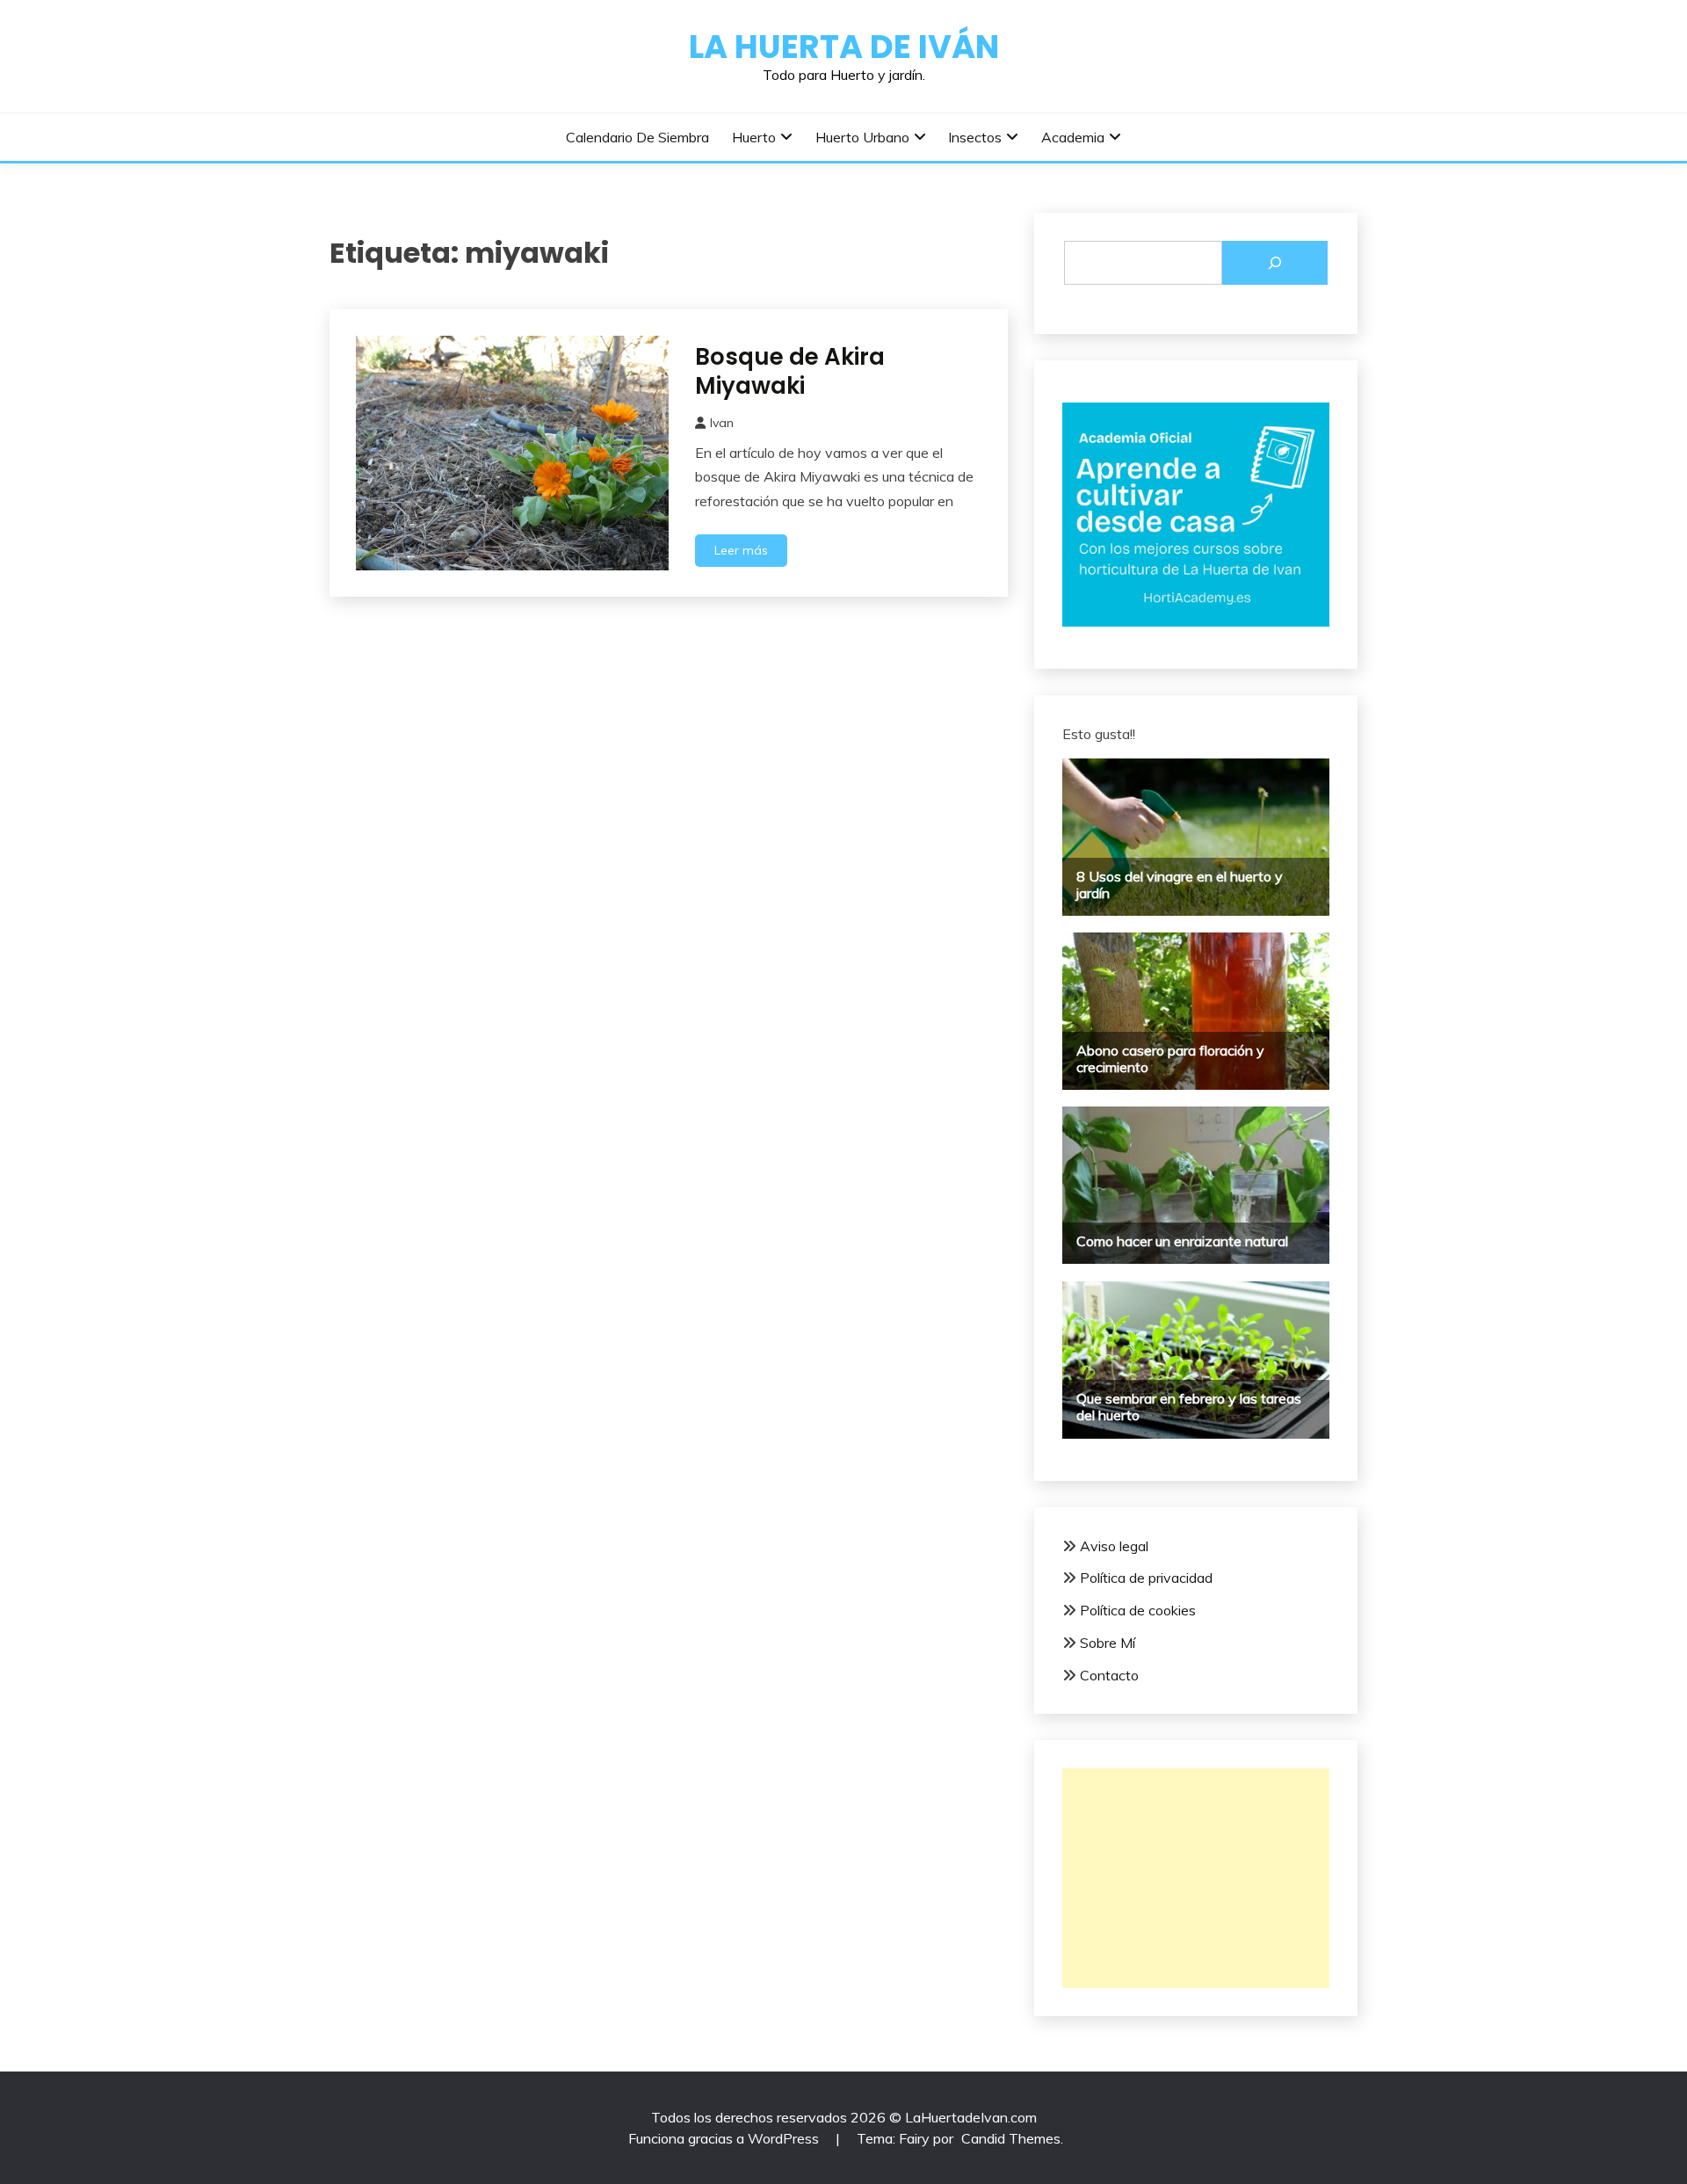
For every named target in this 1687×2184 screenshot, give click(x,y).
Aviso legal (1114, 1546)
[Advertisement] (1196, 1878)
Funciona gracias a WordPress (725, 2138)
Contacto (1109, 1675)
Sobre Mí (1108, 1643)
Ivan (722, 423)
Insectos (975, 137)
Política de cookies (1138, 1610)
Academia (1073, 137)
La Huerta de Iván (844, 47)
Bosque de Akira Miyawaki (790, 371)
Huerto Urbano (862, 137)
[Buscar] (1275, 263)
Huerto (754, 137)
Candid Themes (1011, 2138)
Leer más (741, 550)
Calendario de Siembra (637, 137)
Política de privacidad (1146, 1578)
